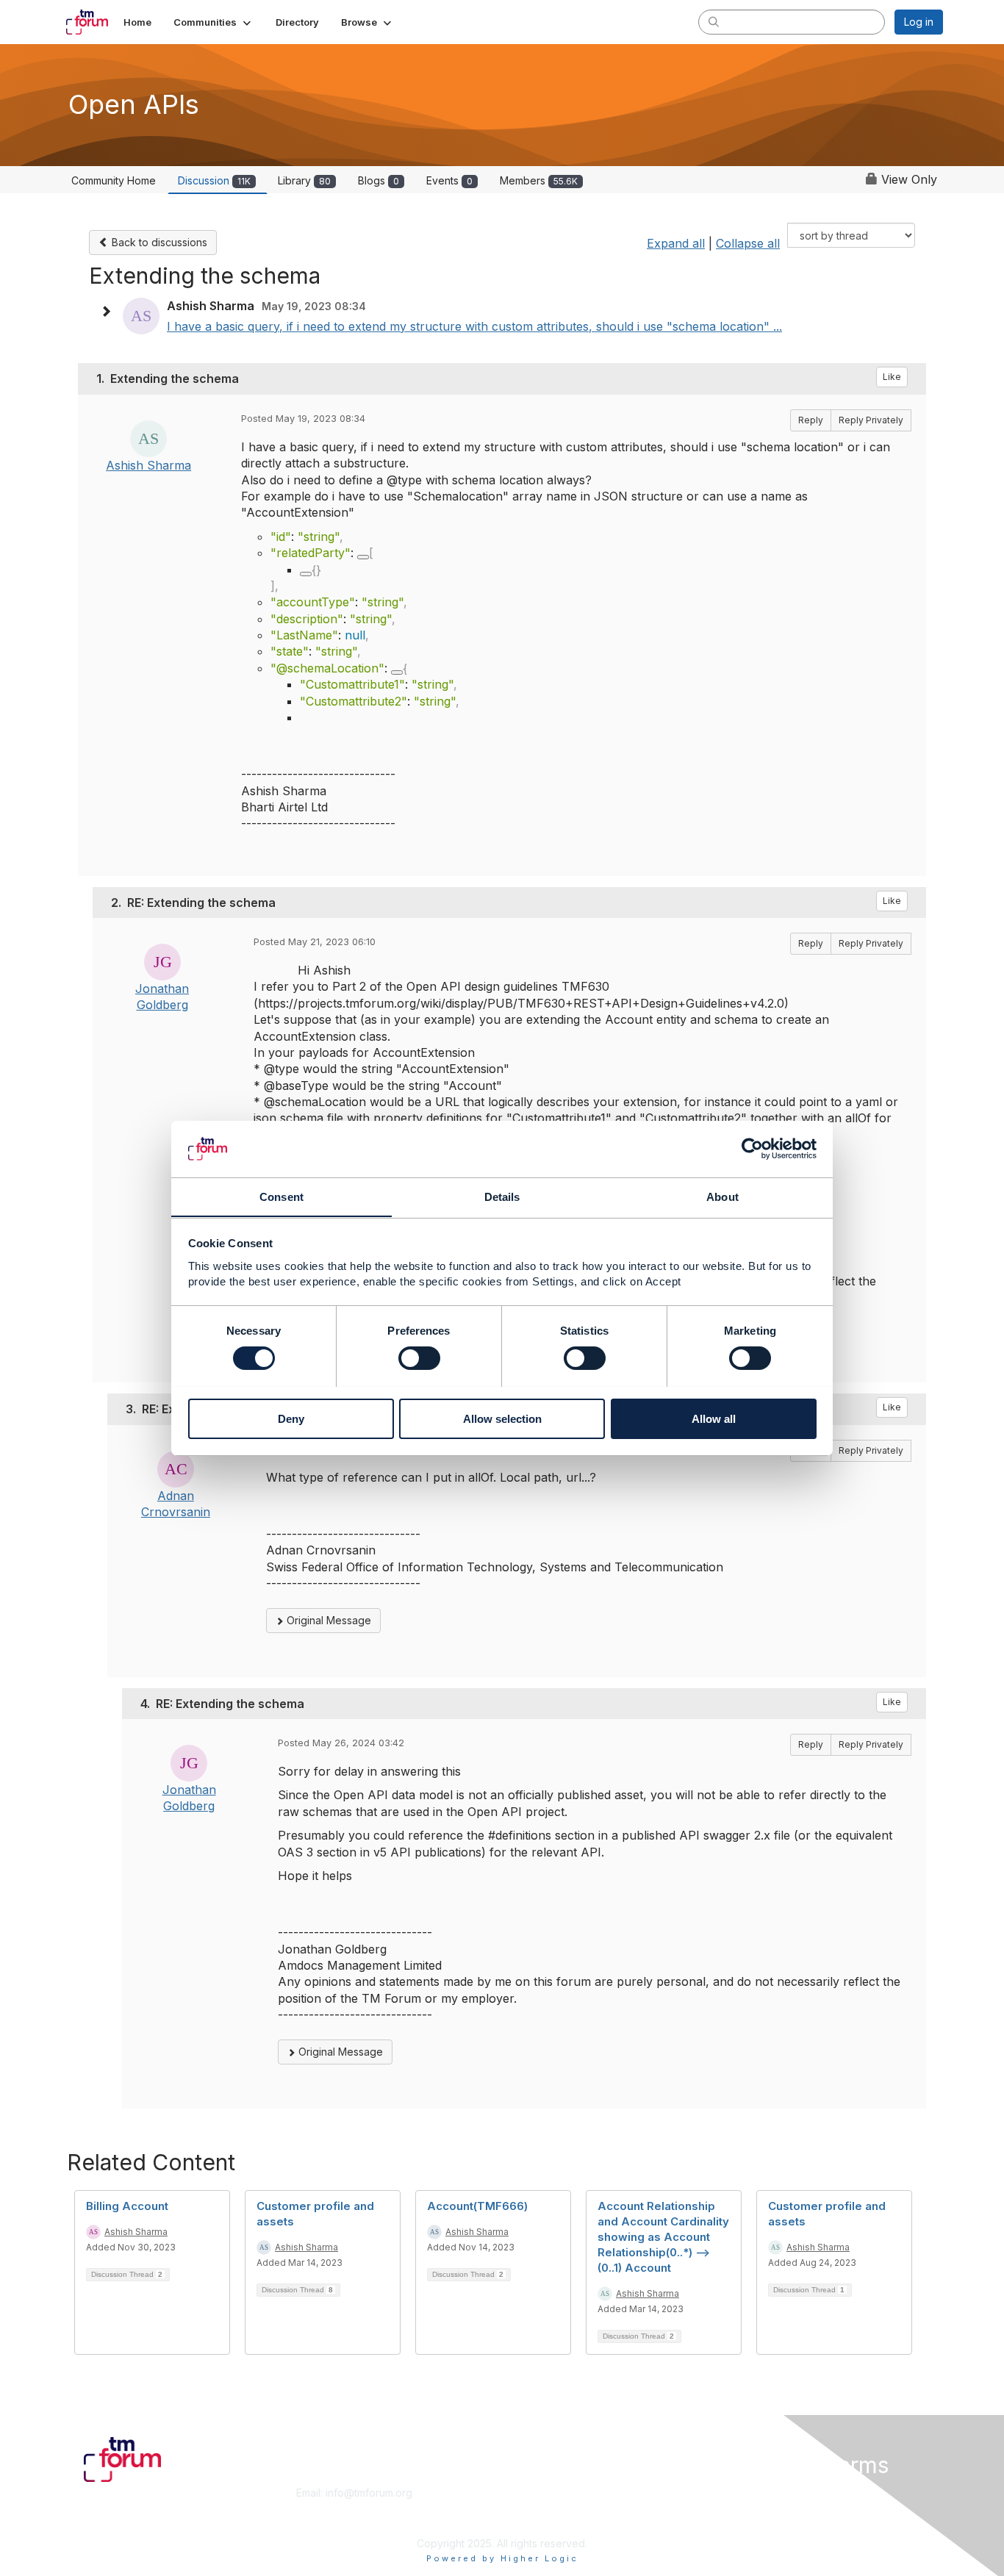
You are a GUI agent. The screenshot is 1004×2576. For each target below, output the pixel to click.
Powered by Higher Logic (502, 2558)
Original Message (327, 1620)
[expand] (306, 574)
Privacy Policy (754, 2521)
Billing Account (127, 2206)
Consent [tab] (282, 1196)
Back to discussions (158, 242)
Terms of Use (753, 2507)
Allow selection (502, 1418)
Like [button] (892, 377)
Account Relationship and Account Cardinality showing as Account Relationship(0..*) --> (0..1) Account (663, 2237)
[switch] (419, 1358)
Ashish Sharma (148, 465)
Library (304, 180)
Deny (291, 1418)
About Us (742, 2493)
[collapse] (363, 557)
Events (449, 180)
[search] (714, 21)
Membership (538, 2493)
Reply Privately (871, 420)
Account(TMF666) (477, 2206)
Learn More (536, 2507)
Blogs (379, 180)
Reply (811, 420)
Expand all (676, 243)
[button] (214, 22)
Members (539, 180)
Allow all (714, 1418)
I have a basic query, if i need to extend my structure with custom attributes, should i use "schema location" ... (474, 326)
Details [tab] (502, 1196)
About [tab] (722, 1196)
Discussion (214, 180)
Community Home (114, 180)
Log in (919, 22)
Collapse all (748, 243)
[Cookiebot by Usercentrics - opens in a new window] (752, 1149)
